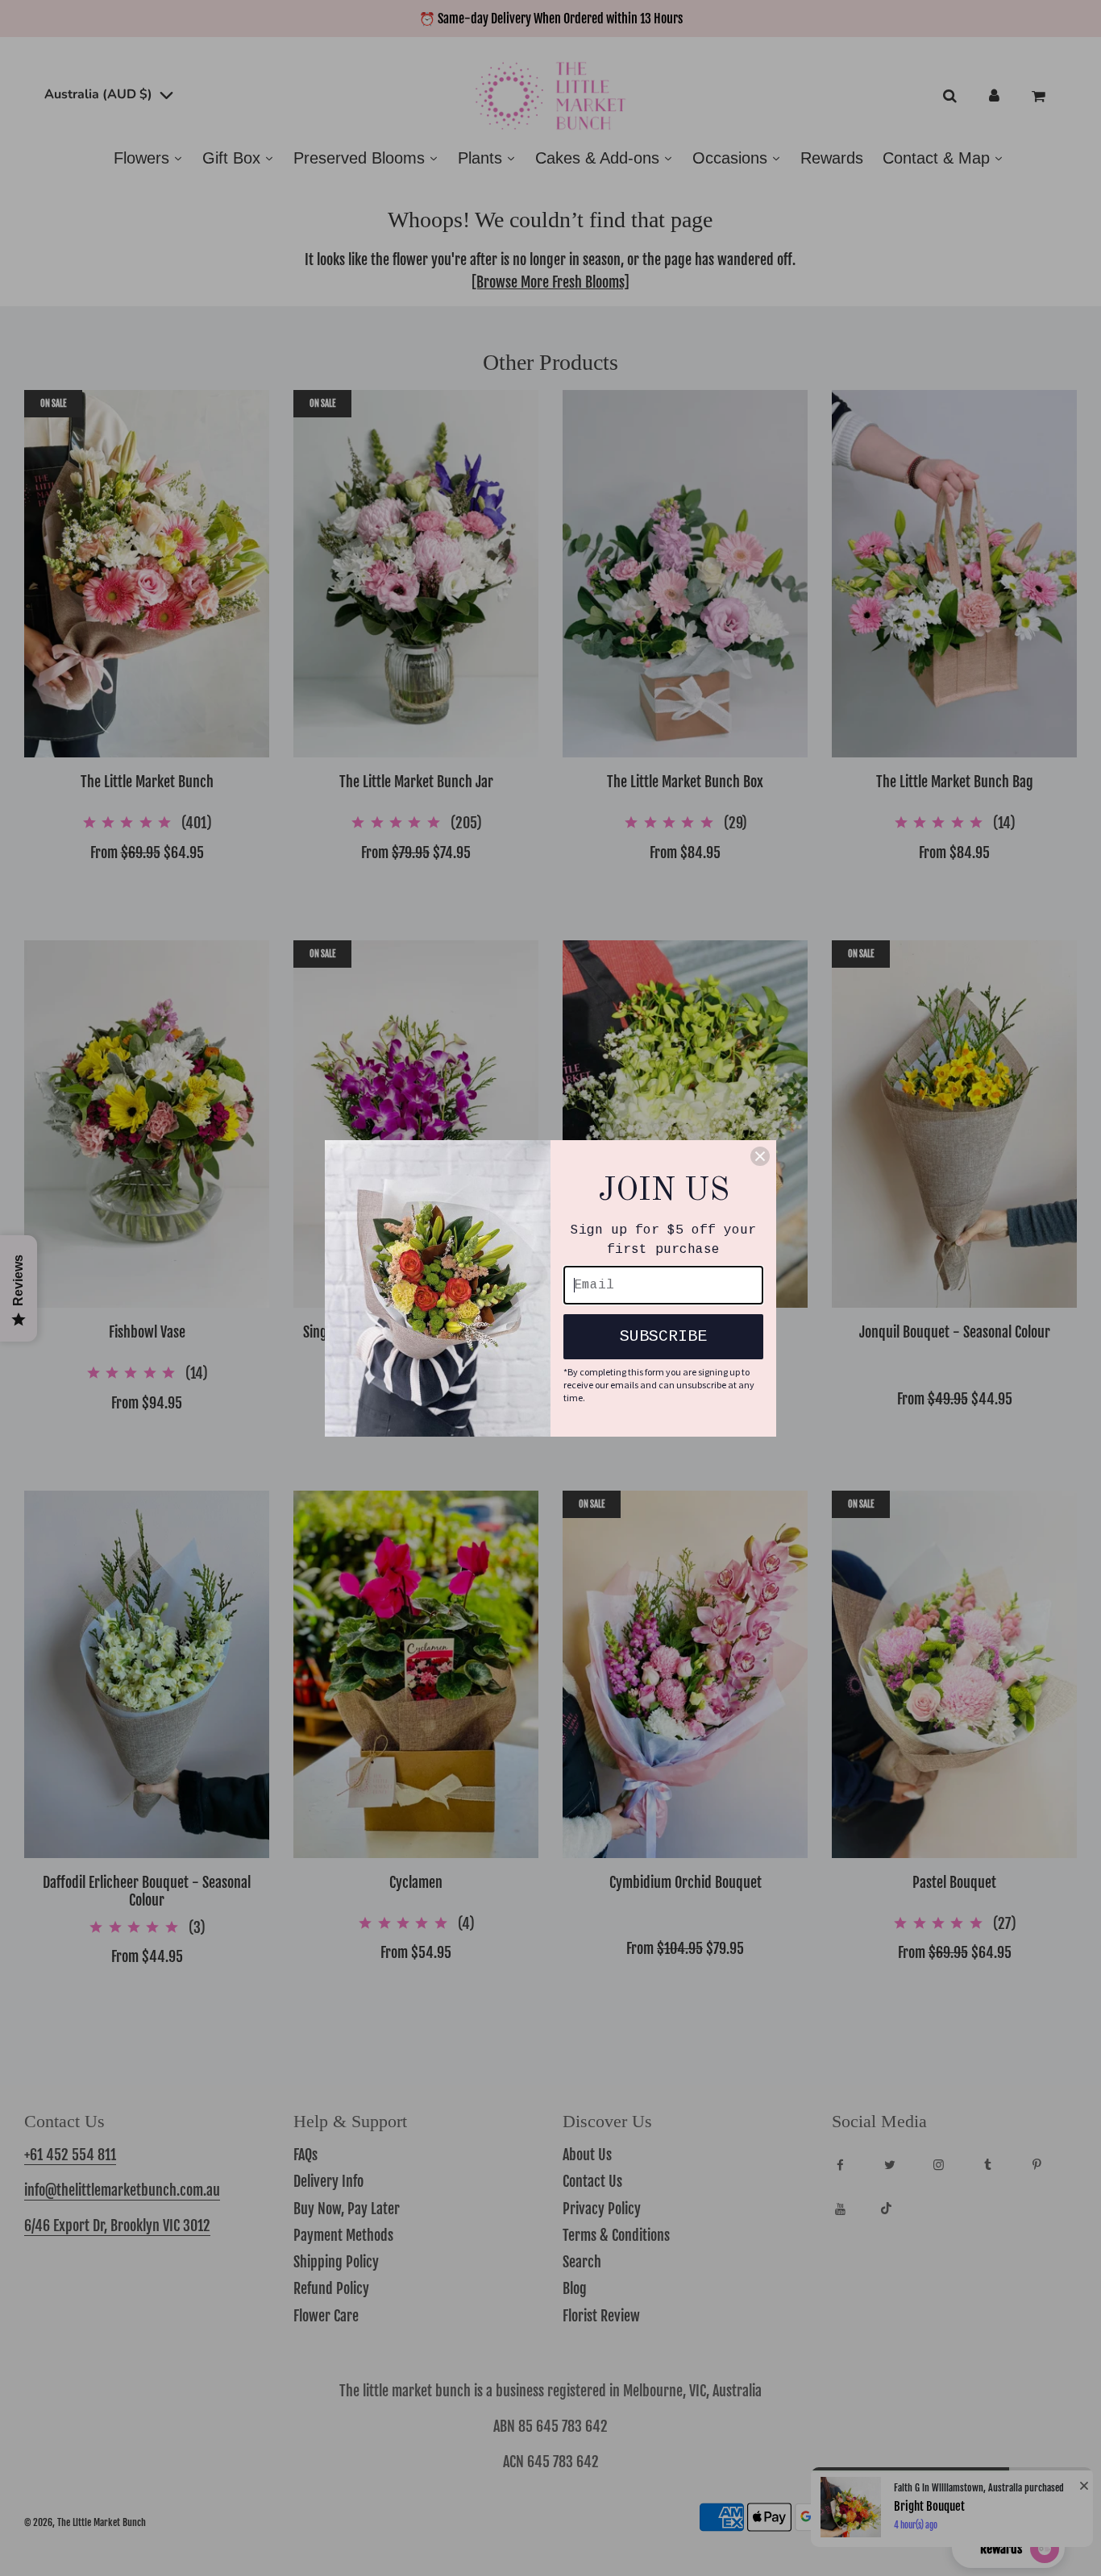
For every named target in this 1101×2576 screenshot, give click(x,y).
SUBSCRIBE (663, 1336)
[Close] (760, 1156)
